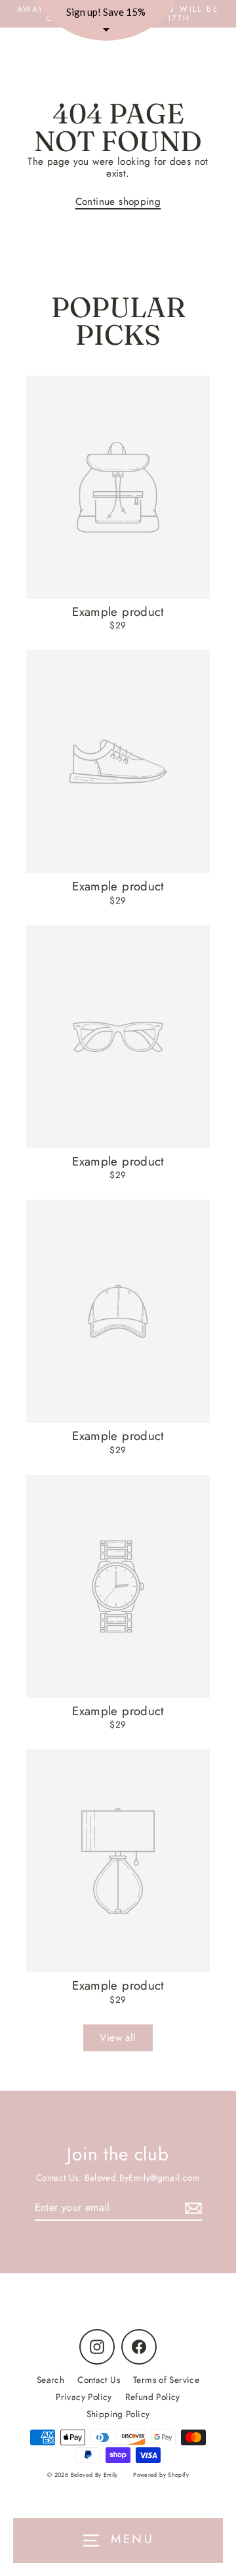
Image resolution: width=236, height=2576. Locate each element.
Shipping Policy (118, 2414)
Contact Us (99, 2380)
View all (118, 2038)
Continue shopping (118, 202)
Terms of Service (166, 2380)
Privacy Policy (84, 2397)
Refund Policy (153, 2397)
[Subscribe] (191, 2208)
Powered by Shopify (161, 2475)
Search (50, 2380)
